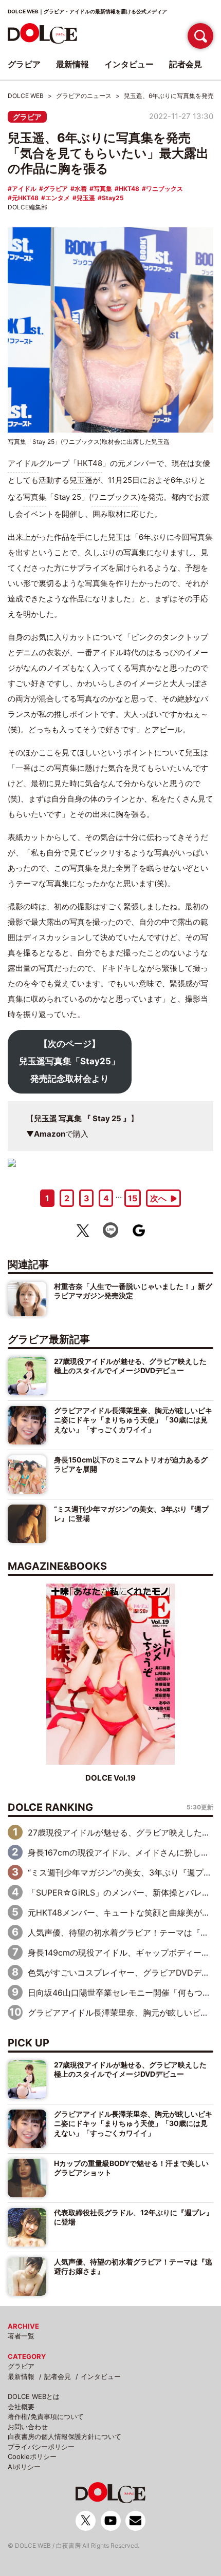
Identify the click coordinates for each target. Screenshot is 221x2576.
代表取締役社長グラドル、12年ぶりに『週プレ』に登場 (134, 2217)
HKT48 (129, 189)
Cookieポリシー (32, 2456)
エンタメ (58, 198)
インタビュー (101, 2376)
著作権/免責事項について (46, 2416)
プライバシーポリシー (41, 2447)
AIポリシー (24, 2467)
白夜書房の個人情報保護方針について (65, 2436)
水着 (81, 189)
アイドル (24, 189)
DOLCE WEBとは (34, 2396)
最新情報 (21, 2376)
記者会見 (58, 2376)
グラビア (27, 117)
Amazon (50, 1134)
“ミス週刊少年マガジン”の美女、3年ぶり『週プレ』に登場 (131, 1514)
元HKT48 (25, 198)
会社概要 (21, 2407)
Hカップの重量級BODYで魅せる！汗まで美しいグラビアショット (131, 2168)
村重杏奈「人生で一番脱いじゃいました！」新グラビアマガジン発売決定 (133, 1291)
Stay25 (113, 198)
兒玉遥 (86, 198)
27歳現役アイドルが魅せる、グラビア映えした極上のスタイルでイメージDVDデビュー (130, 1366)
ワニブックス (164, 189)
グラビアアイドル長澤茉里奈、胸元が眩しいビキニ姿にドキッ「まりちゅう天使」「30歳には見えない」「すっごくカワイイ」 (133, 1420)
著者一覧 (21, 2336)
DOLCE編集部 (27, 207)
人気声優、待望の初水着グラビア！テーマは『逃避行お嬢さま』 (133, 2266)
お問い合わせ (28, 2427)
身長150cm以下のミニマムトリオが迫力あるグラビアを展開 (131, 1464)
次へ (158, 1198)
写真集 (103, 189)
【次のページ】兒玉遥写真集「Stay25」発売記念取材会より (69, 1061)
